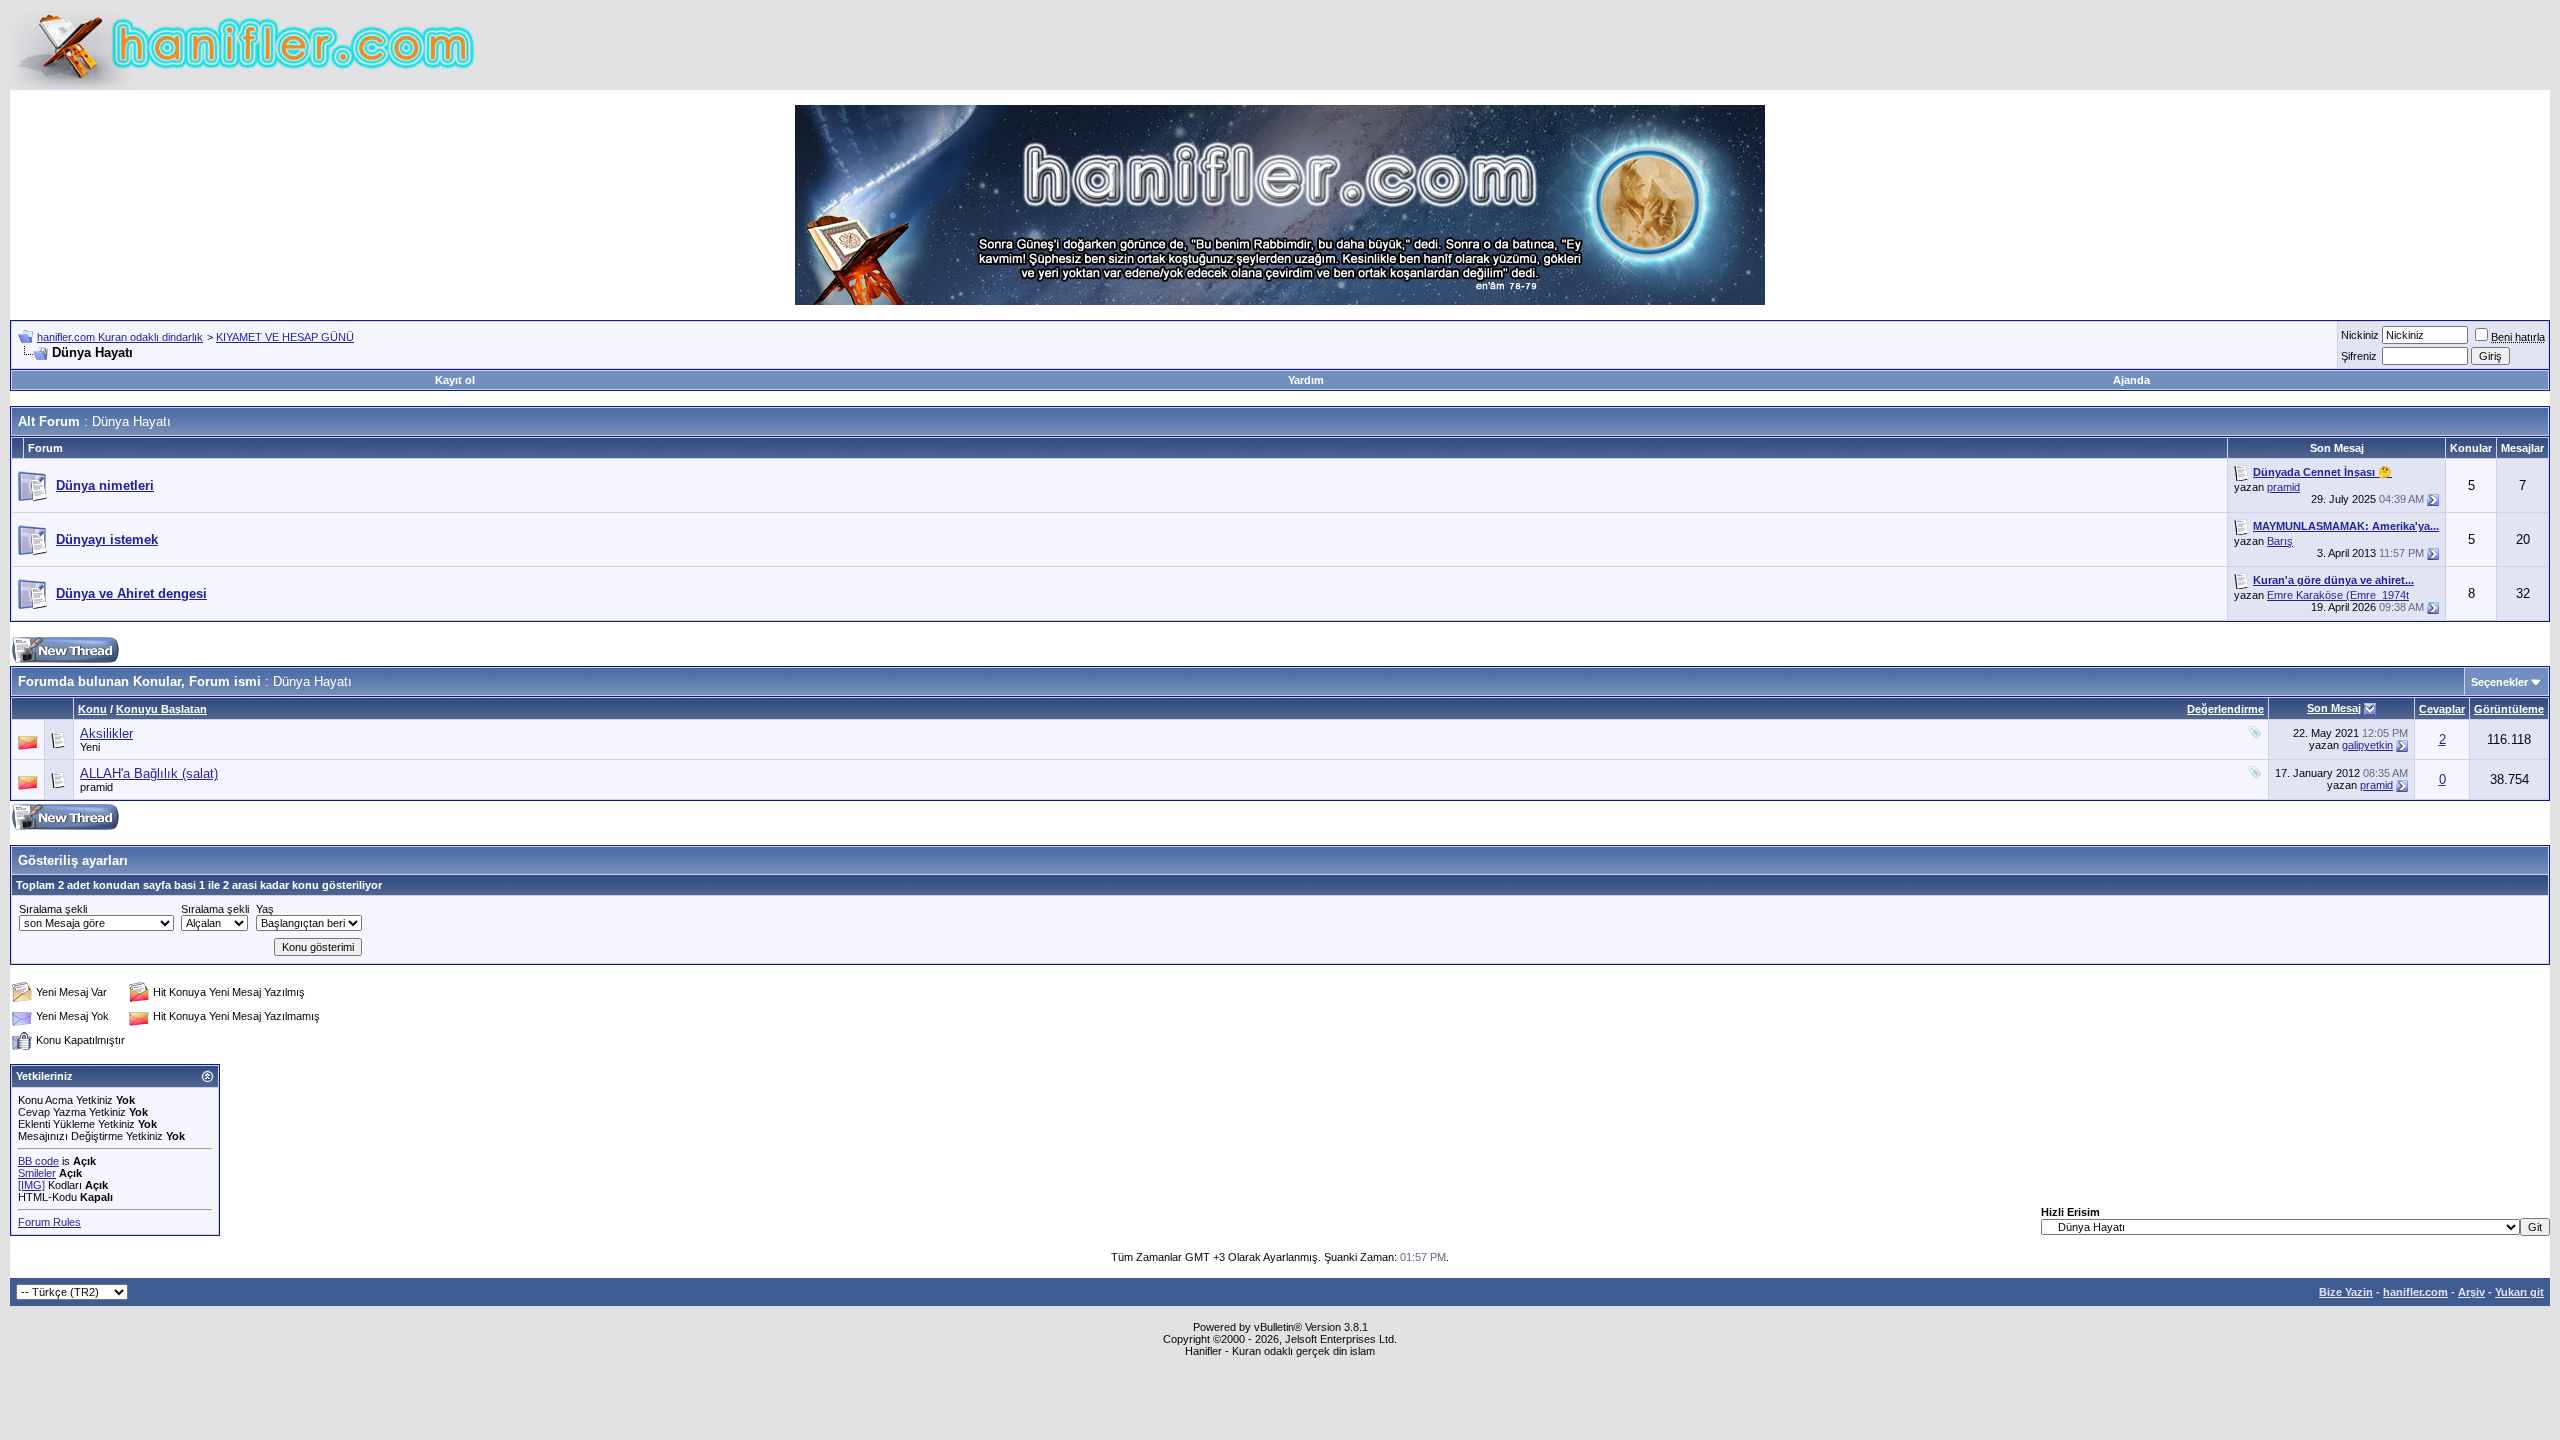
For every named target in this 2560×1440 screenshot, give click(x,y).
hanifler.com (2415, 1292)
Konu (92, 709)
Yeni (90, 747)
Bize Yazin (2346, 1292)
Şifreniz (2359, 356)
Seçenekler (2499, 682)
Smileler (37, 1173)
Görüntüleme (2509, 709)
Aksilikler (106, 733)
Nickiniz (2360, 335)
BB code (38, 1161)
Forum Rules (49, 1222)
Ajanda (2131, 380)
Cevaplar (2442, 709)
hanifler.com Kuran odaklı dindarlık (120, 337)
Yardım (1306, 380)
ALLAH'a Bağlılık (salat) (149, 773)
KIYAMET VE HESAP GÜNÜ (285, 337)
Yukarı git (2519, 1292)
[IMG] (31, 1185)
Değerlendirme (2225, 709)
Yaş (265, 909)
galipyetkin (2367, 745)
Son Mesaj (2334, 708)
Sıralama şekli (53, 909)
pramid (2283, 487)
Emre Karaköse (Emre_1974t (2338, 595)
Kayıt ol (455, 380)
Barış (2280, 541)
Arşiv (2471, 1292)
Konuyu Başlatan (161, 709)
